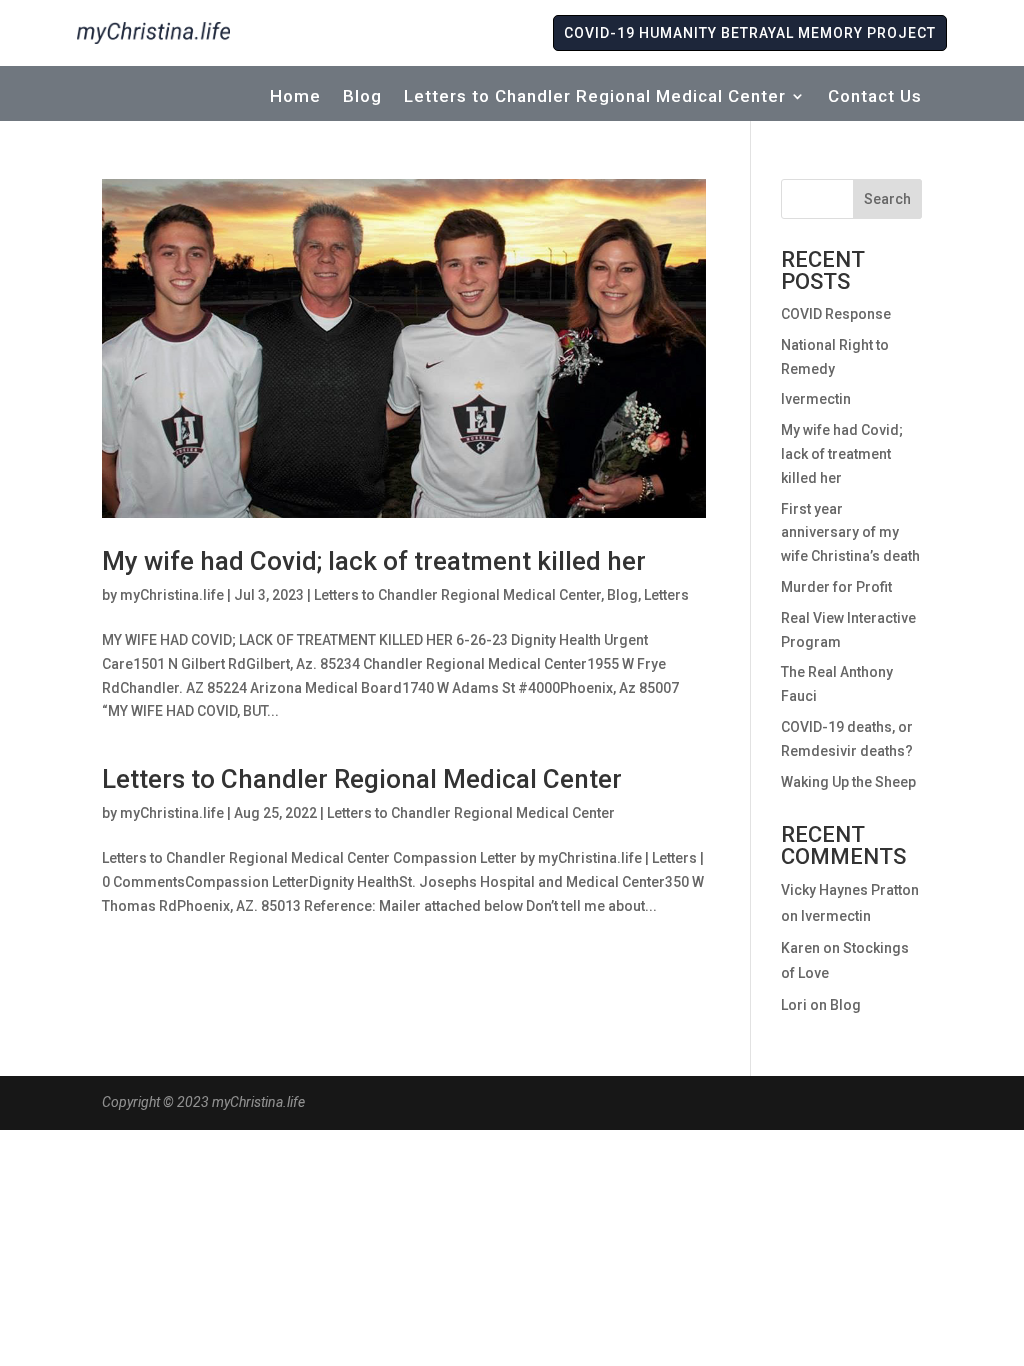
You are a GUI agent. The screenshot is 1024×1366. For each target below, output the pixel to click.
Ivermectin (816, 399)
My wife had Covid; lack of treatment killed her (374, 561)
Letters (666, 595)
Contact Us (875, 97)
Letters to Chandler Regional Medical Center (595, 97)
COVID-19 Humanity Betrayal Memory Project (750, 33)
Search (887, 199)
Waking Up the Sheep (848, 782)
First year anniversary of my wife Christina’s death (850, 533)
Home (295, 97)
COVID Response (836, 314)
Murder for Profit (836, 587)
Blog (362, 97)
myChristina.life (172, 595)
